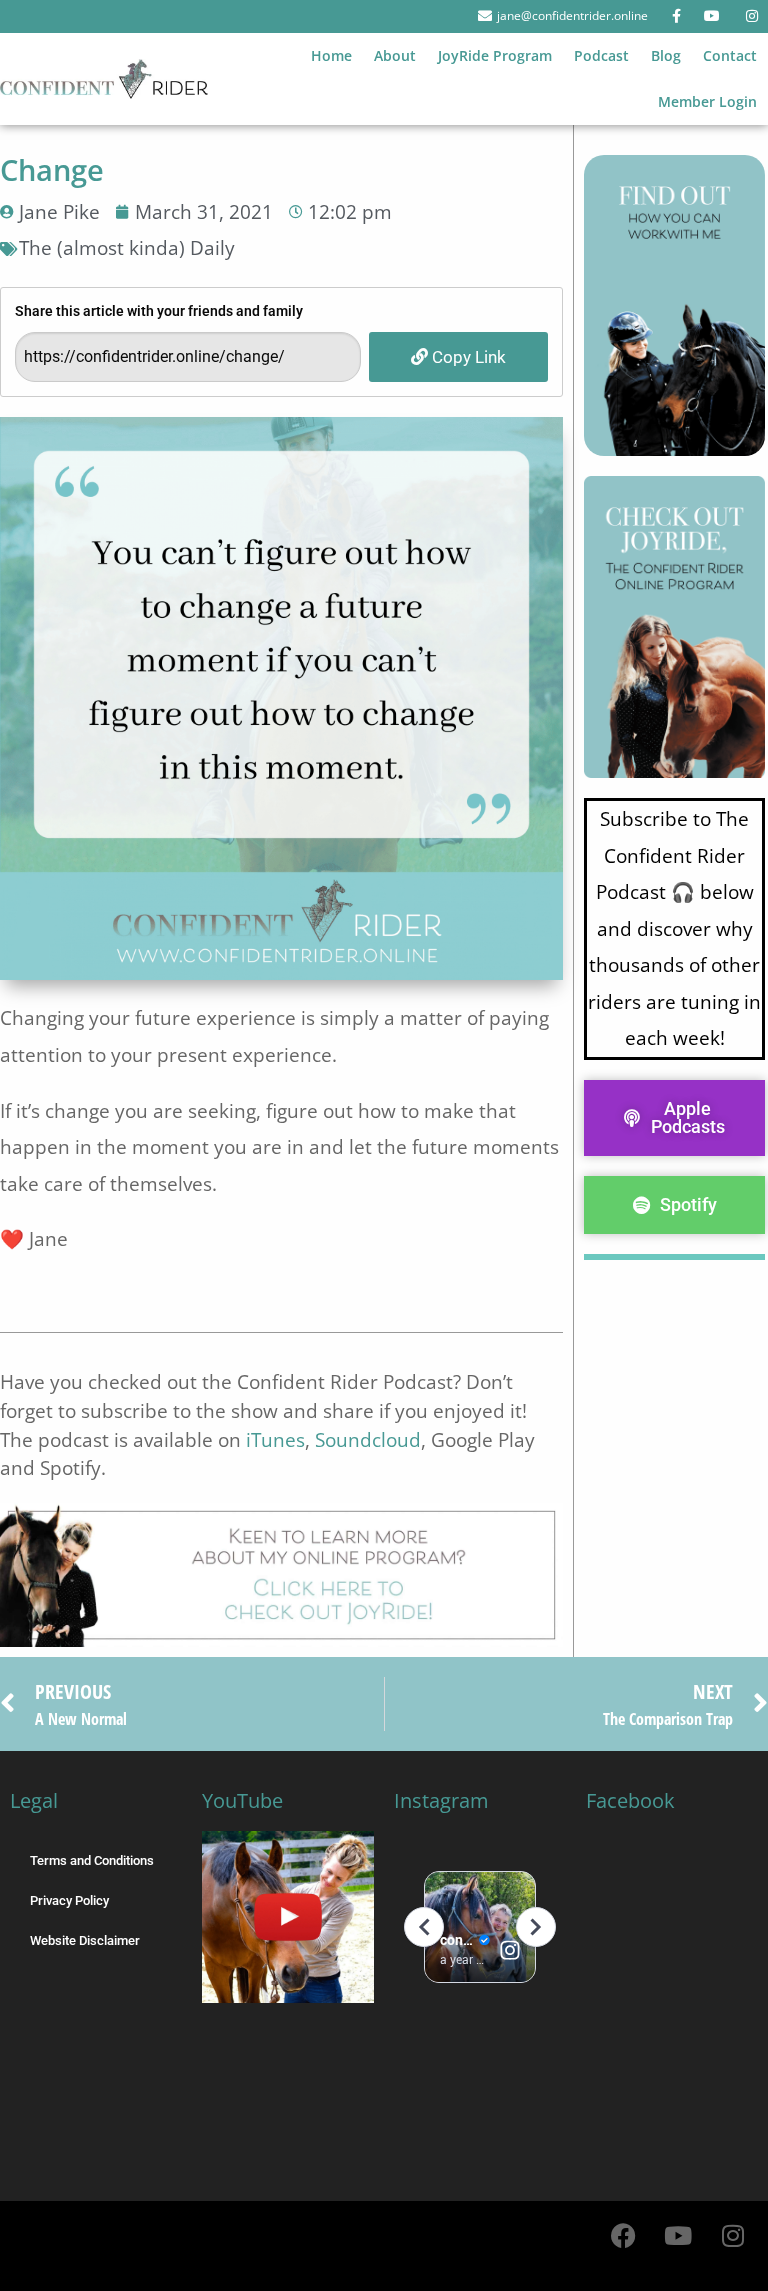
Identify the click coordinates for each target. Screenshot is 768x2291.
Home (331, 55)
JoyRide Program (495, 55)
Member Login (707, 101)
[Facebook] (623, 2236)
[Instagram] (733, 2236)
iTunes (275, 1439)
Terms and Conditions (92, 1860)
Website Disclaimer (85, 1940)
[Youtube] (678, 2236)
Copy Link (467, 357)
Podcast (601, 55)
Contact (730, 55)
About (395, 55)
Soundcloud (368, 1439)
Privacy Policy (69, 1900)
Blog (666, 55)
